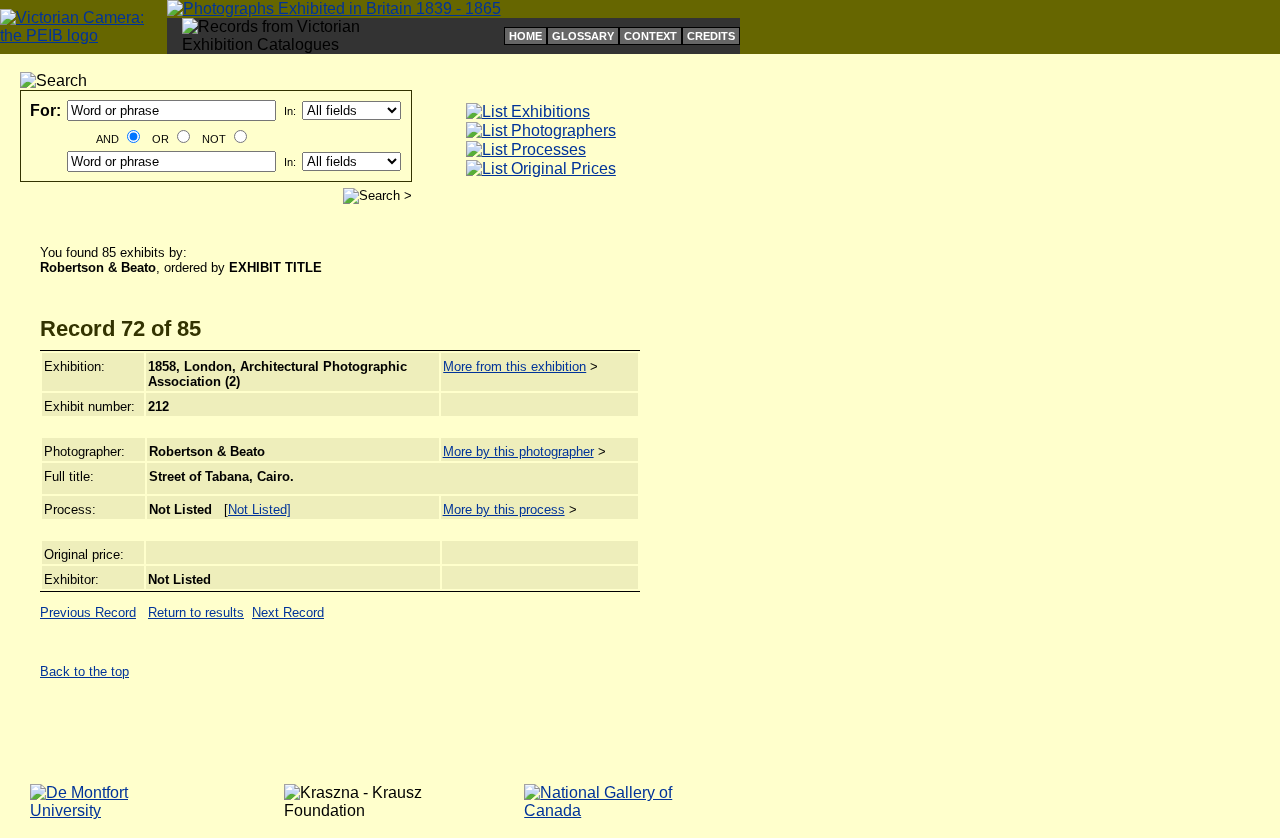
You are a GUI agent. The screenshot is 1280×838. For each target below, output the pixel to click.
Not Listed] (259, 509)
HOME (525, 36)
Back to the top (84, 671)
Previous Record (88, 612)
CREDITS (711, 36)
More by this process (504, 509)
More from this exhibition (514, 366)
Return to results (196, 612)
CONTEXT (650, 36)
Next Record (288, 612)
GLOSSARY (583, 36)
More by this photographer (518, 451)
